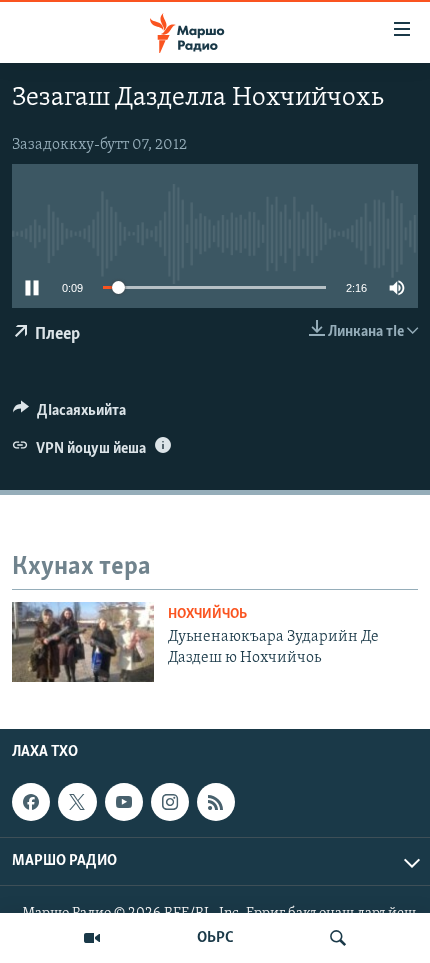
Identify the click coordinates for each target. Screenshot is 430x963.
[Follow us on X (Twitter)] (77, 802)
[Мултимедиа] (92, 938)
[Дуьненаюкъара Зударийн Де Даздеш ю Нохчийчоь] (83, 642)
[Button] (69, 415)
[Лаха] (338, 938)
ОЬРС (215, 938)
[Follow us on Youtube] (124, 802)
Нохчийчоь (207, 614)
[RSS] (216, 802)
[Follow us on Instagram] (170, 802)
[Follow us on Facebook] (31, 802)
